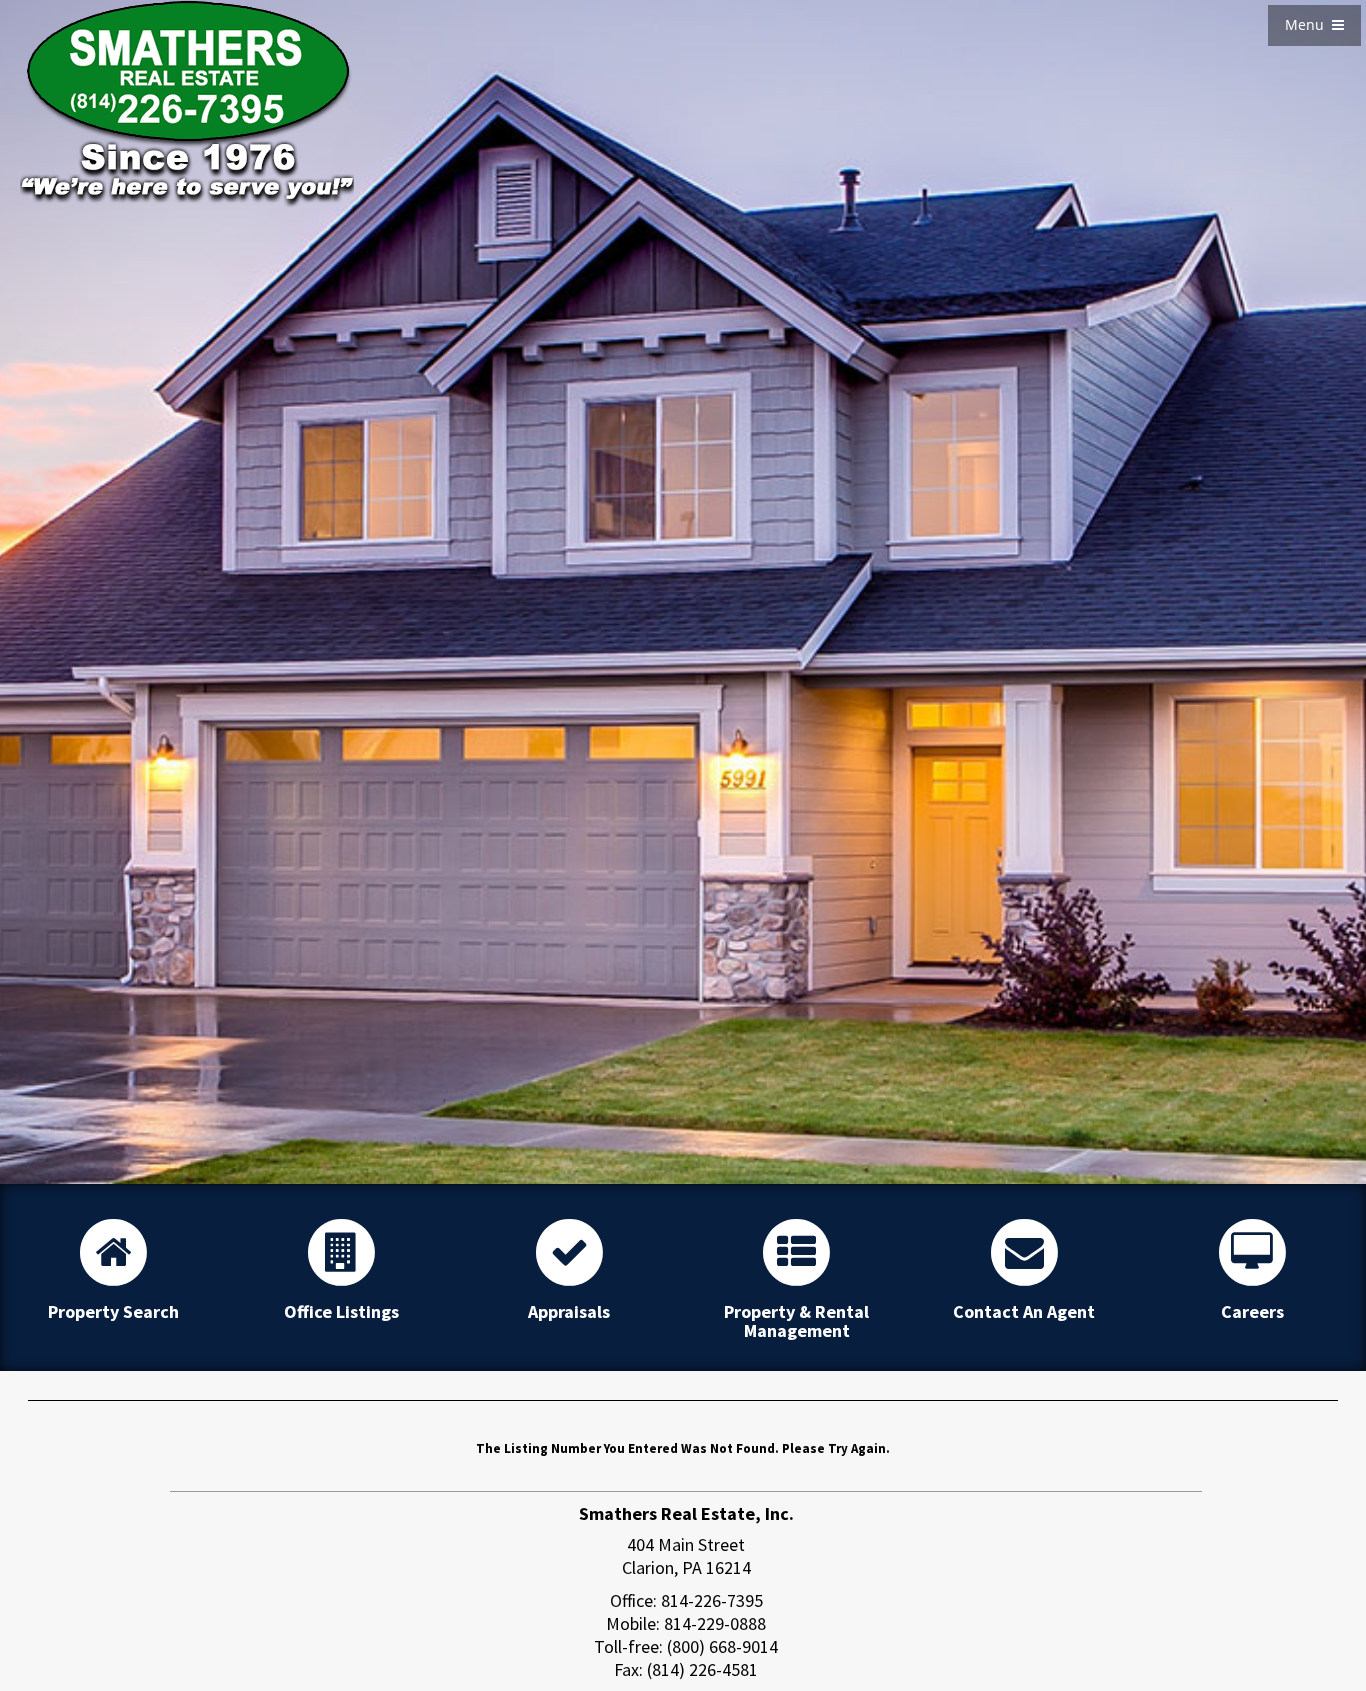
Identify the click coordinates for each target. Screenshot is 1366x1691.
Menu (1308, 24)
